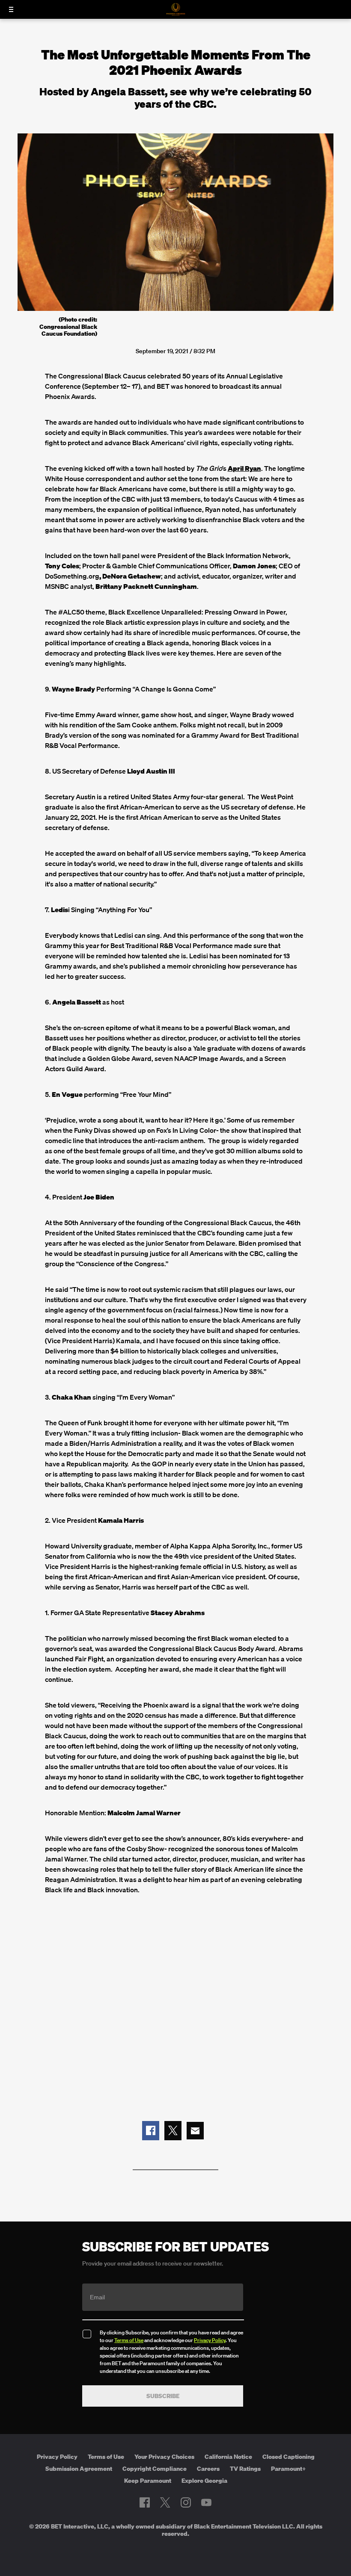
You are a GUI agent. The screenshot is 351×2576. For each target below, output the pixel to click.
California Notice (228, 2457)
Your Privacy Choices (164, 2457)
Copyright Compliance (155, 2469)
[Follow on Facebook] (145, 2502)
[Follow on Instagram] (186, 2502)
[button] (151, 2131)
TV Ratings (245, 2469)
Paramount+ (289, 2469)
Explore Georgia (204, 2481)
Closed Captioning (289, 2457)
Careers (208, 2469)
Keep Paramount (148, 2481)
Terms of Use (129, 2340)
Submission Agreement (79, 2469)
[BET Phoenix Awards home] (176, 13)
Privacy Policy (210, 2340)
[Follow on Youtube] (206, 2502)
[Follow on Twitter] (165, 2502)
